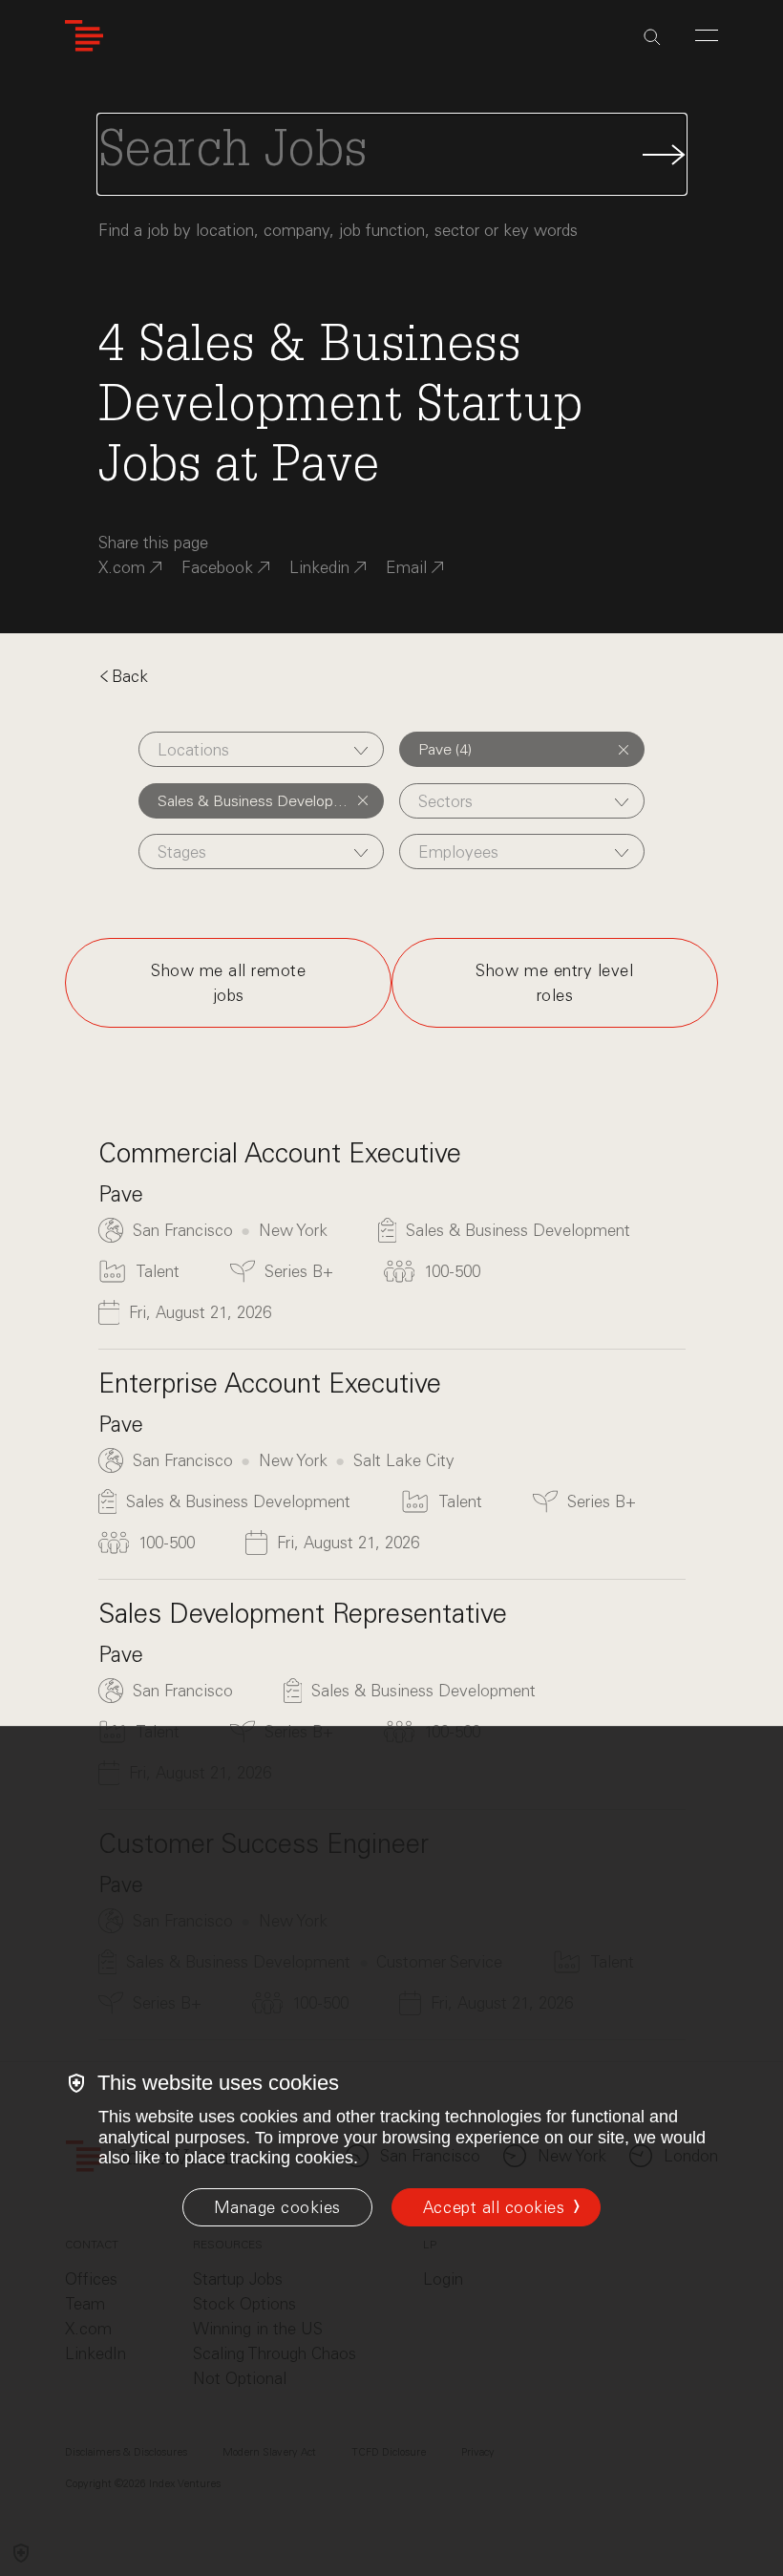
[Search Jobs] (392, 154)
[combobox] (261, 749)
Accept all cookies (494, 2207)
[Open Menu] (707, 35)
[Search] (652, 37)
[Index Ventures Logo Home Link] (84, 36)
